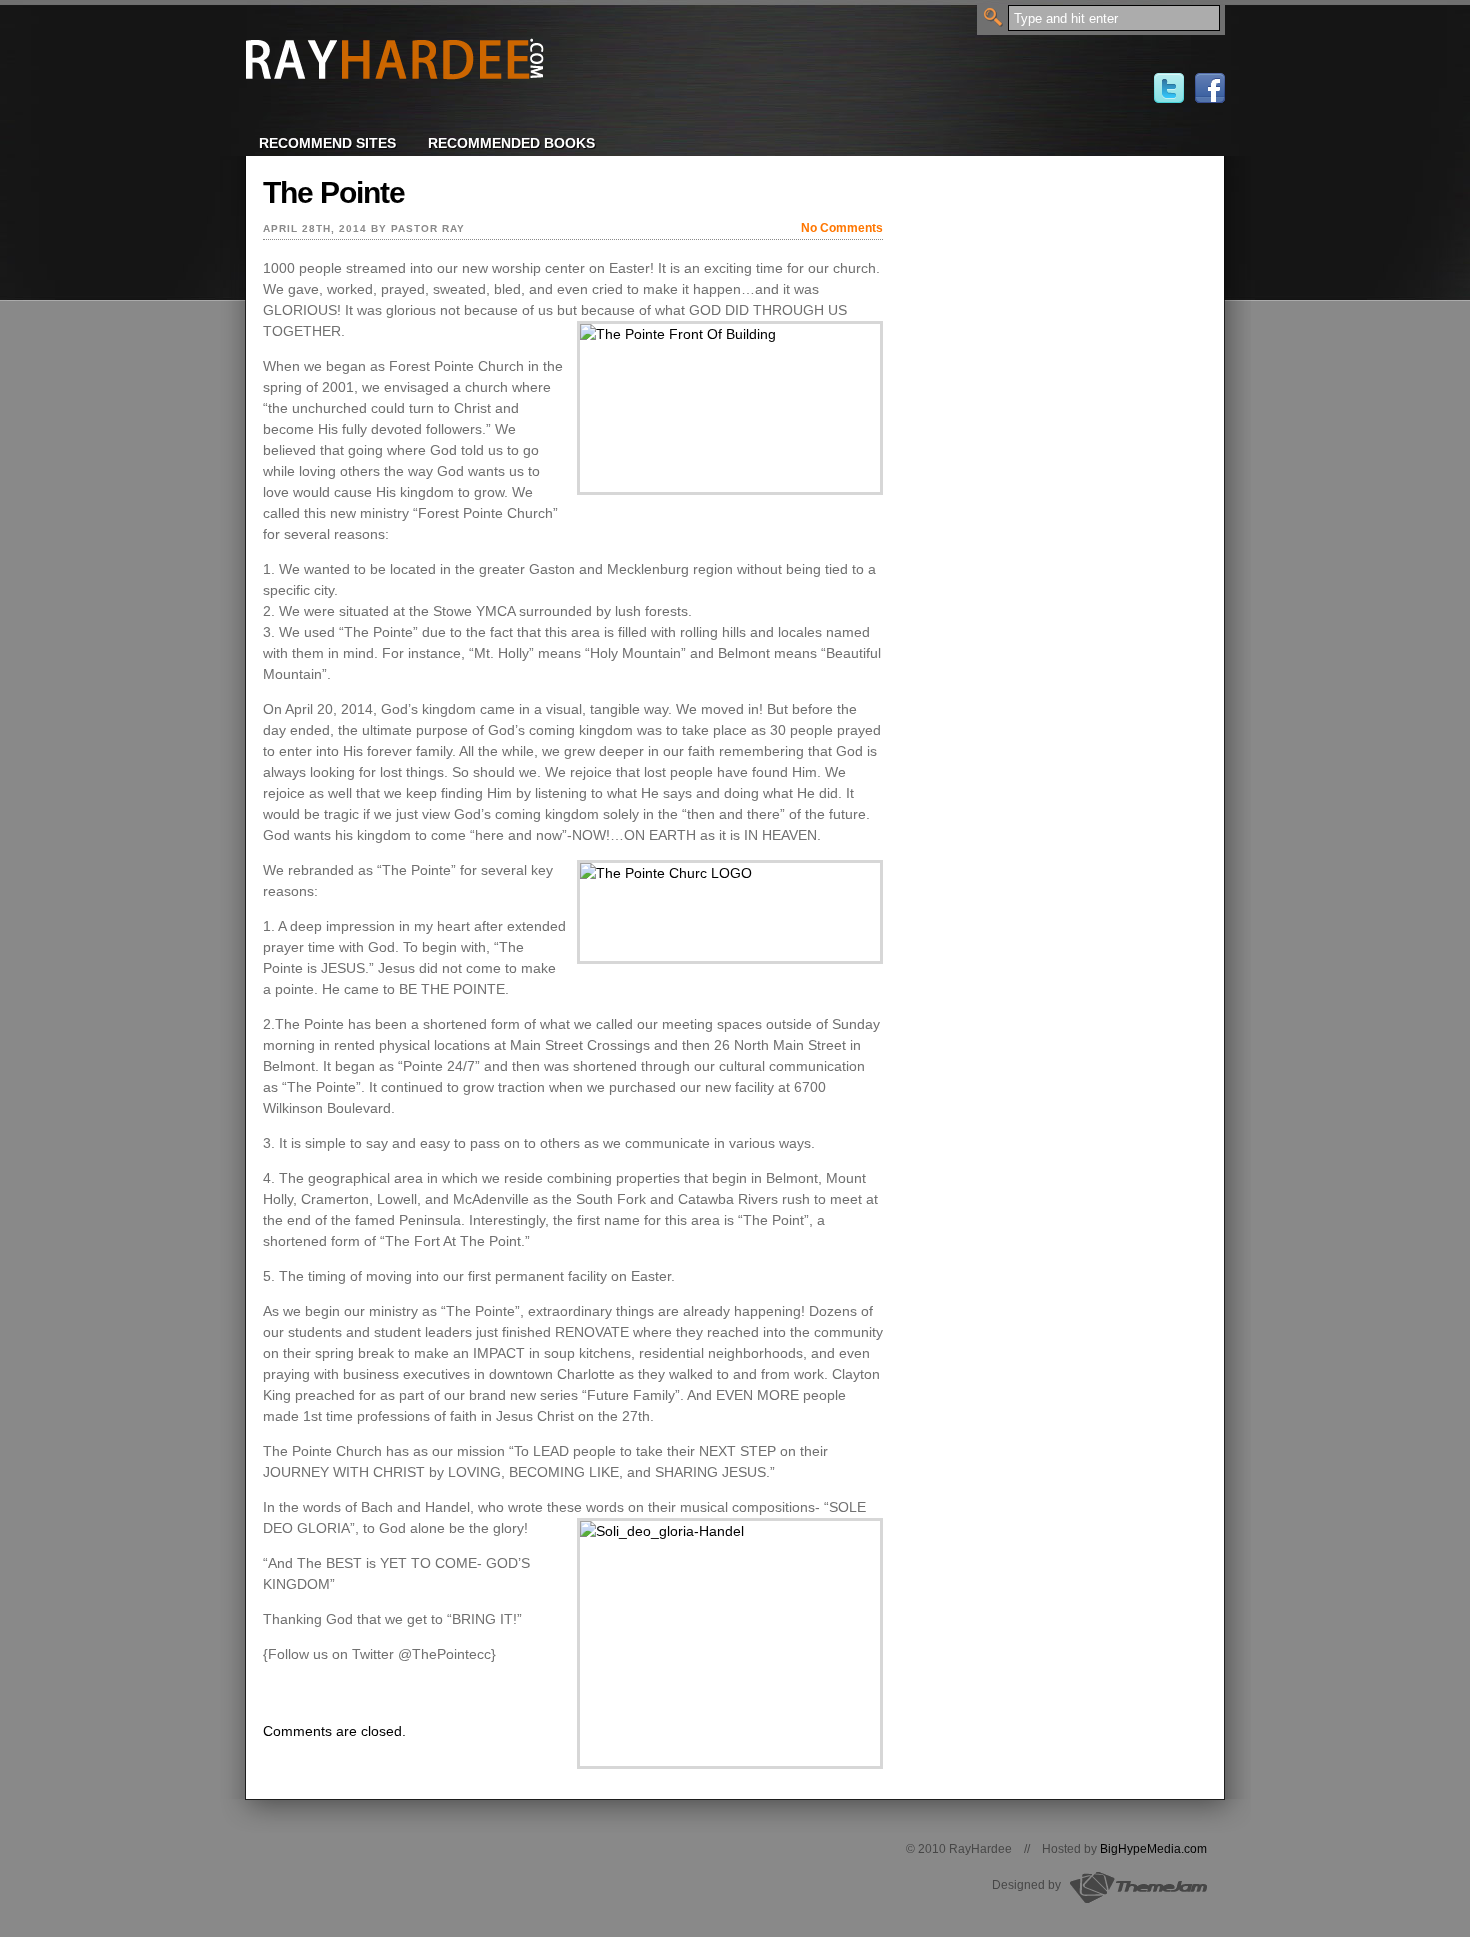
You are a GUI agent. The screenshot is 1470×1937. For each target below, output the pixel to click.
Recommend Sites (327, 143)
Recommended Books (511, 143)
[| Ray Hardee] (395, 90)
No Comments (842, 228)
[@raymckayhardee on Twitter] (1169, 98)
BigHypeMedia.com (1153, 1849)
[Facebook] (1210, 98)
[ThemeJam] (1135, 1900)
